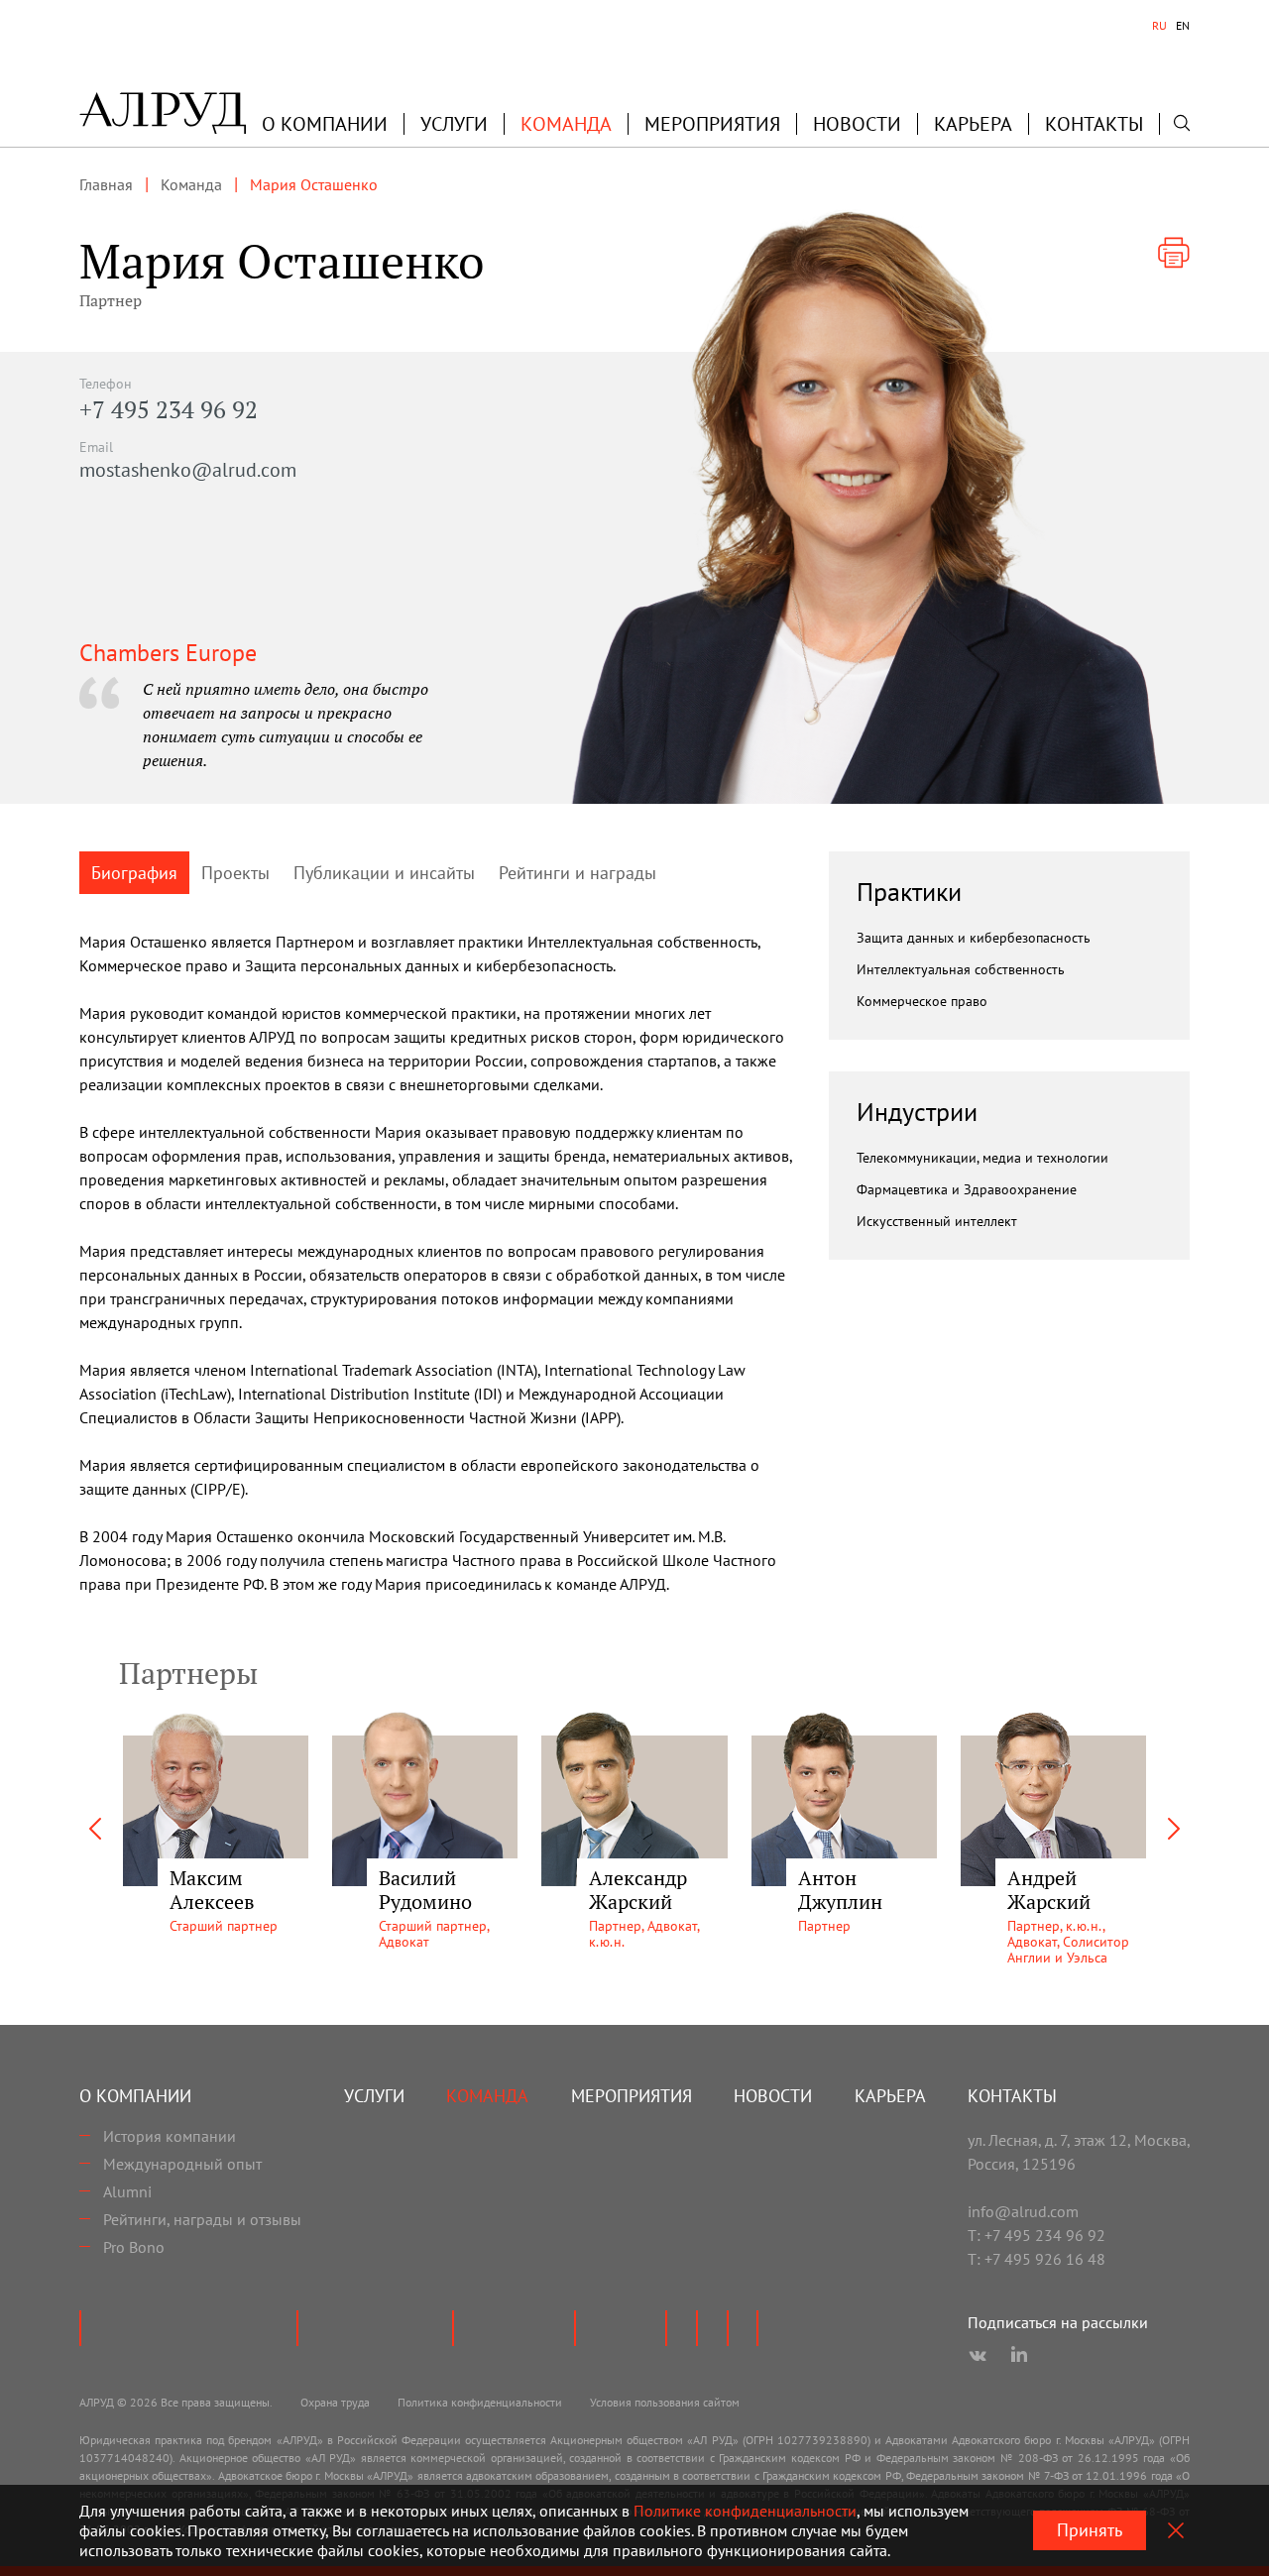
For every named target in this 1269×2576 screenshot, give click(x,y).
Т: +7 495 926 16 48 (1037, 2259)
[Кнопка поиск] (1182, 123)
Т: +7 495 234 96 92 (1037, 2235)
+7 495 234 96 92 (169, 409)
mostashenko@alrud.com (188, 470)
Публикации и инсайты (384, 873)
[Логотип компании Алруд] (163, 113)
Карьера (973, 124)
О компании (135, 2096)
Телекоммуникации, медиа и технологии (982, 1158)
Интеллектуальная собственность (961, 969)
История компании (170, 2136)
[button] (325, 124)
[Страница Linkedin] (1019, 2356)
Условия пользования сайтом (665, 2402)
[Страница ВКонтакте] (978, 2356)
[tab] (1159, 26)
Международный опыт (182, 2164)
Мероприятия (712, 124)
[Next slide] (1174, 1829)
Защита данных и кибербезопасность (974, 938)
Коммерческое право (922, 1001)
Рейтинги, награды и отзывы (202, 2219)
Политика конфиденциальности (480, 2402)
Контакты (1094, 124)
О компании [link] (325, 124)
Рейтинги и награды (577, 873)
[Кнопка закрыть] (1176, 2530)
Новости (857, 124)
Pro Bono (134, 2247)
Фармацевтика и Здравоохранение (967, 1189)
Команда (566, 124)
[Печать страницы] (1174, 253)
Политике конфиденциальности (745, 2511)
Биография (134, 873)
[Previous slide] (95, 1829)
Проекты (235, 873)
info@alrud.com (1023, 2211)
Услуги (454, 124)
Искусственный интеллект (937, 1221)
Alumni (127, 2191)
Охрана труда (335, 2402)
